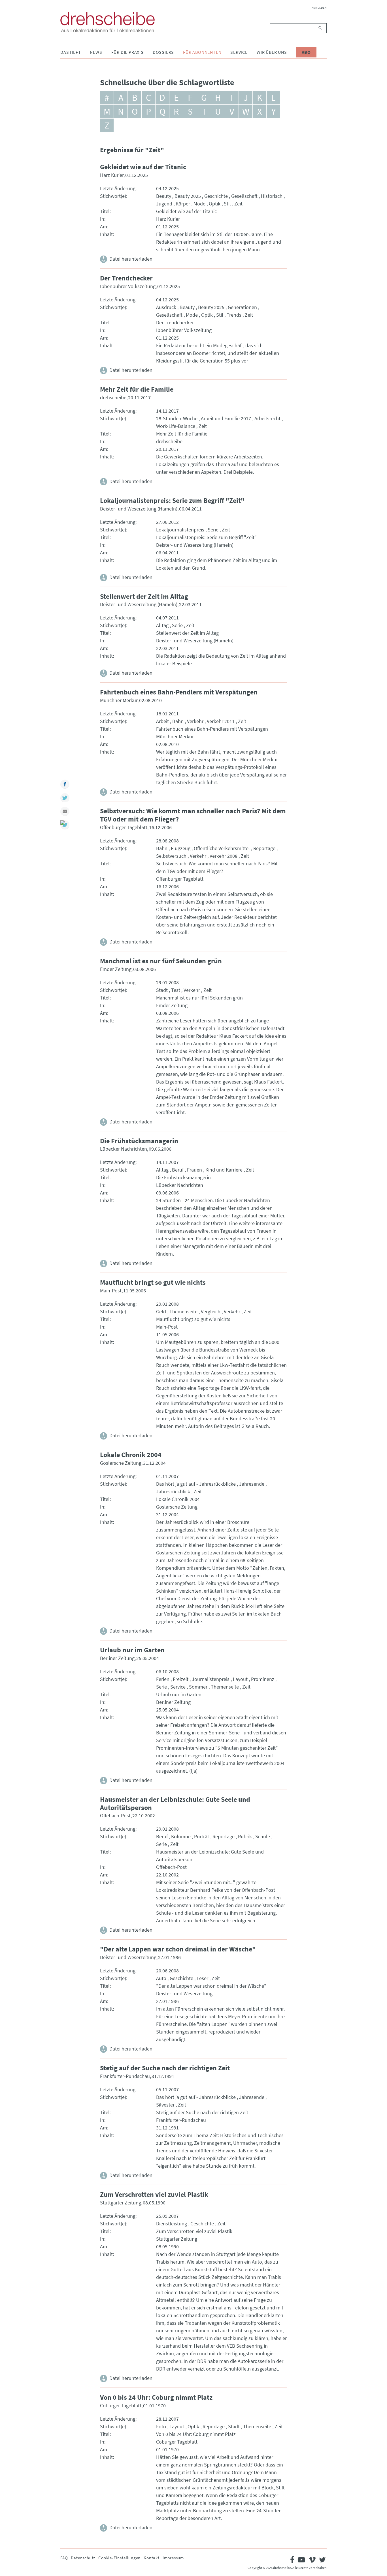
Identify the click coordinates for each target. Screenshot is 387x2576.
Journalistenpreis (211, 1679)
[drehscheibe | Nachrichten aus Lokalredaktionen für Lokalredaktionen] (108, 22)
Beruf (178, 1170)
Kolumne (181, 1836)
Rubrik (245, 1836)
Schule (263, 1836)
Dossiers (163, 52)
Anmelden (319, 8)
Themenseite (183, 1311)
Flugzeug (181, 848)
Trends (234, 315)
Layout (240, 1679)
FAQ (64, 2558)
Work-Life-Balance (176, 426)
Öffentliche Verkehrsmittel (222, 848)
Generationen (242, 307)
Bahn (178, 721)
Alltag (162, 625)
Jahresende (252, 1484)
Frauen (194, 1170)
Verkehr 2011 (221, 721)
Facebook (65, 784)
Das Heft (71, 52)
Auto (161, 1978)
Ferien (163, 1679)
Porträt (202, 1836)
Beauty (164, 196)
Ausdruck (166, 307)
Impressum (173, 2558)
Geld (161, 1311)
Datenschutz (83, 2558)
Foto (161, 2426)
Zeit (238, 204)
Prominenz (263, 1679)
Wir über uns (272, 52)
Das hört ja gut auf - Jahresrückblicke (196, 1484)
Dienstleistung (172, 2224)
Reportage (264, 848)
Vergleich (211, 1311)
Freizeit (181, 1679)
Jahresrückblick (173, 1491)
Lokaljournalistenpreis (180, 530)
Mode (199, 204)
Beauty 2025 (188, 196)
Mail (65, 811)
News (96, 52)
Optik (215, 204)
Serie (213, 530)
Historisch (272, 196)
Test (176, 990)
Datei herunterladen (131, 259)
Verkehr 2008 (224, 856)
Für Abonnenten (202, 52)
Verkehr (195, 721)
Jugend (164, 204)
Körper (183, 204)
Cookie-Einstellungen (119, 2558)
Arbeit (162, 721)
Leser (202, 1978)
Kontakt (152, 2558)
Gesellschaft (244, 196)
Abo (306, 52)
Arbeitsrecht (267, 418)
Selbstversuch (171, 856)
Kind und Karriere (224, 1170)
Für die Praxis (127, 52)
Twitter (65, 798)
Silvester (165, 2105)
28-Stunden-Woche (177, 418)
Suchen (321, 28)
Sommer (198, 1687)
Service (239, 52)
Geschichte (216, 196)
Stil (227, 204)
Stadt (162, 990)
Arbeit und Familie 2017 (226, 418)
